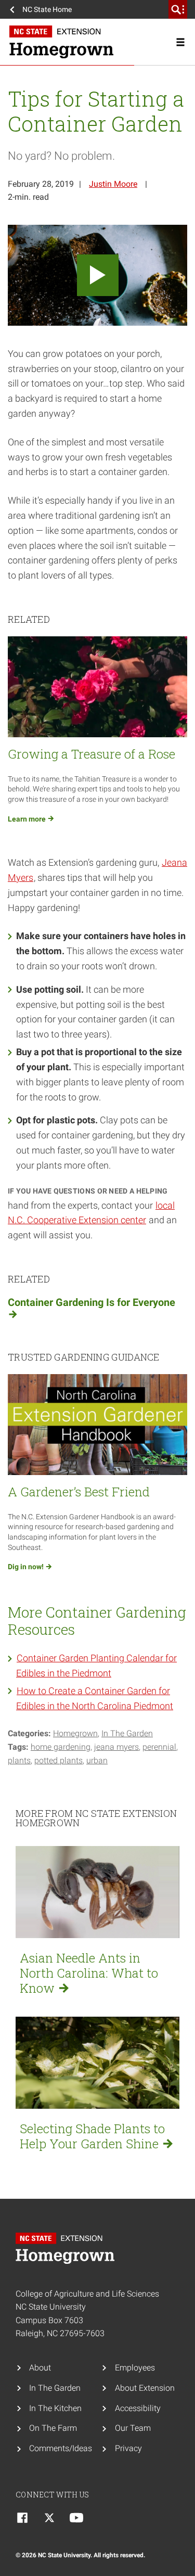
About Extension (145, 2388)
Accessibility (138, 2408)
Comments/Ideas (61, 2448)
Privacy (128, 2448)
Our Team (133, 2428)
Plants (19, 1760)
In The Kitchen (55, 2408)
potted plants (58, 1760)
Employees (135, 2368)
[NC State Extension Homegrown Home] (68, 2248)
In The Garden (127, 1733)
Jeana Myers (116, 1747)
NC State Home (47, 9)
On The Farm (53, 2428)
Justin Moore (113, 184)
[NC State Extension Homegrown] (97, 42)
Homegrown (75, 1733)
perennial (159, 1747)
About (40, 2368)
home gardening (61, 1747)
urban (97, 1760)
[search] (178, 9)
